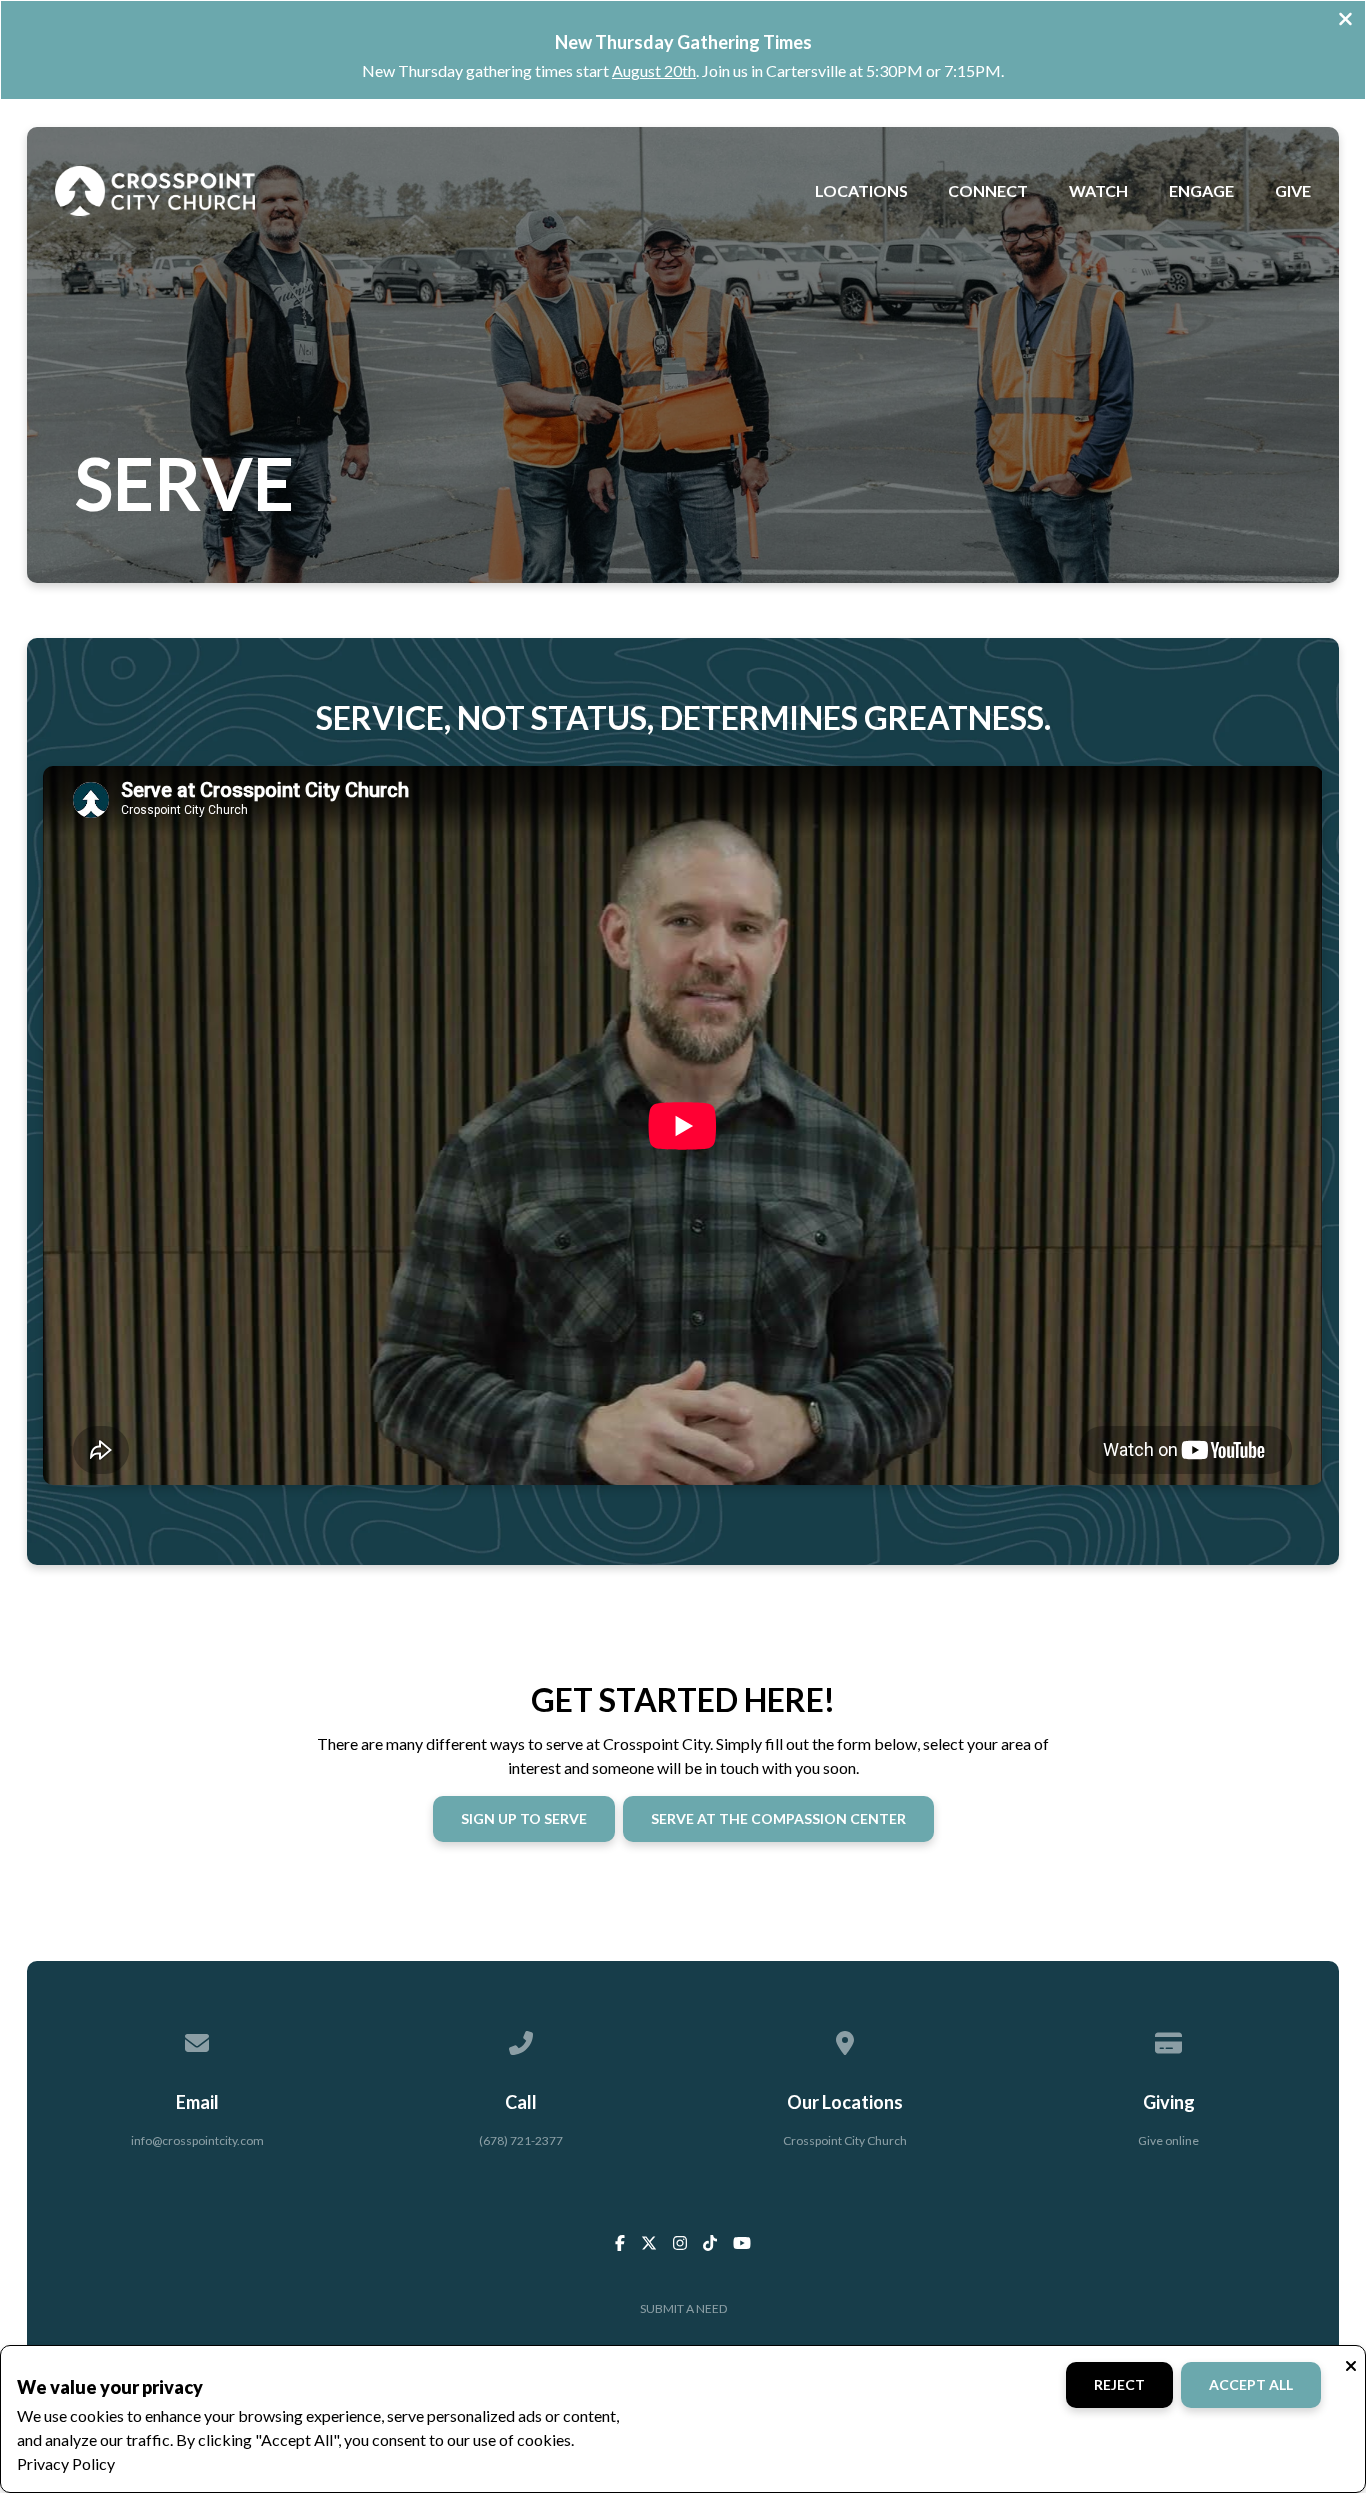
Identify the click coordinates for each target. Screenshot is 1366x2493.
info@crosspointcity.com (197, 2140)
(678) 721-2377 (521, 2140)
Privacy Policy (66, 2463)
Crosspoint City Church (845, 2140)
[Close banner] (1345, 21)
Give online (1168, 2140)
